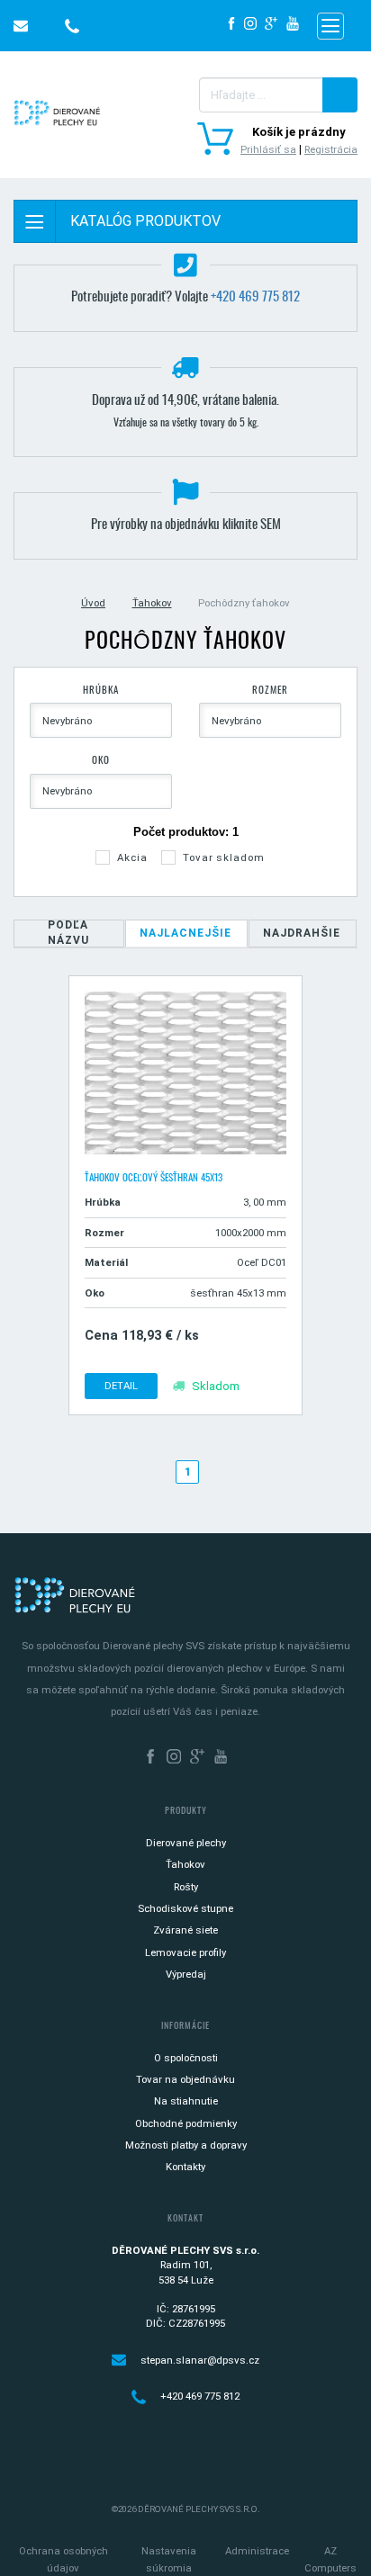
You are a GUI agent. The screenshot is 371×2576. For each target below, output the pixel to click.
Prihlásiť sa (268, 149)
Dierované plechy (186, 1843)
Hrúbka (100, 691)
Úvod (93, 603)
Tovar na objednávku (185, 2079)
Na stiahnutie (186, 2101)
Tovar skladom (223, 857)
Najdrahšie (302, 933)
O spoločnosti (186, 2058)
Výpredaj (186, 1974)
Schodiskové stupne (185, 1908)
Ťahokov (152, 603)
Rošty (186, 1887)
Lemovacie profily (185, 1952)
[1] (340, 95)
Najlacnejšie (185, 933)
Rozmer (270, 691)
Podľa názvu (68, 933)
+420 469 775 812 (255, 297)
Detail (121, 1386)
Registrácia (331, 149)
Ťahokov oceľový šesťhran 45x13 (154, 1178)
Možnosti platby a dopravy (186, 2145)
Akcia (132, 857)
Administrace (257, 2551)
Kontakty (185, 2167)
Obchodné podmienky (186, 2123)
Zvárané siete (185, 1930)
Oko (101, 761)
